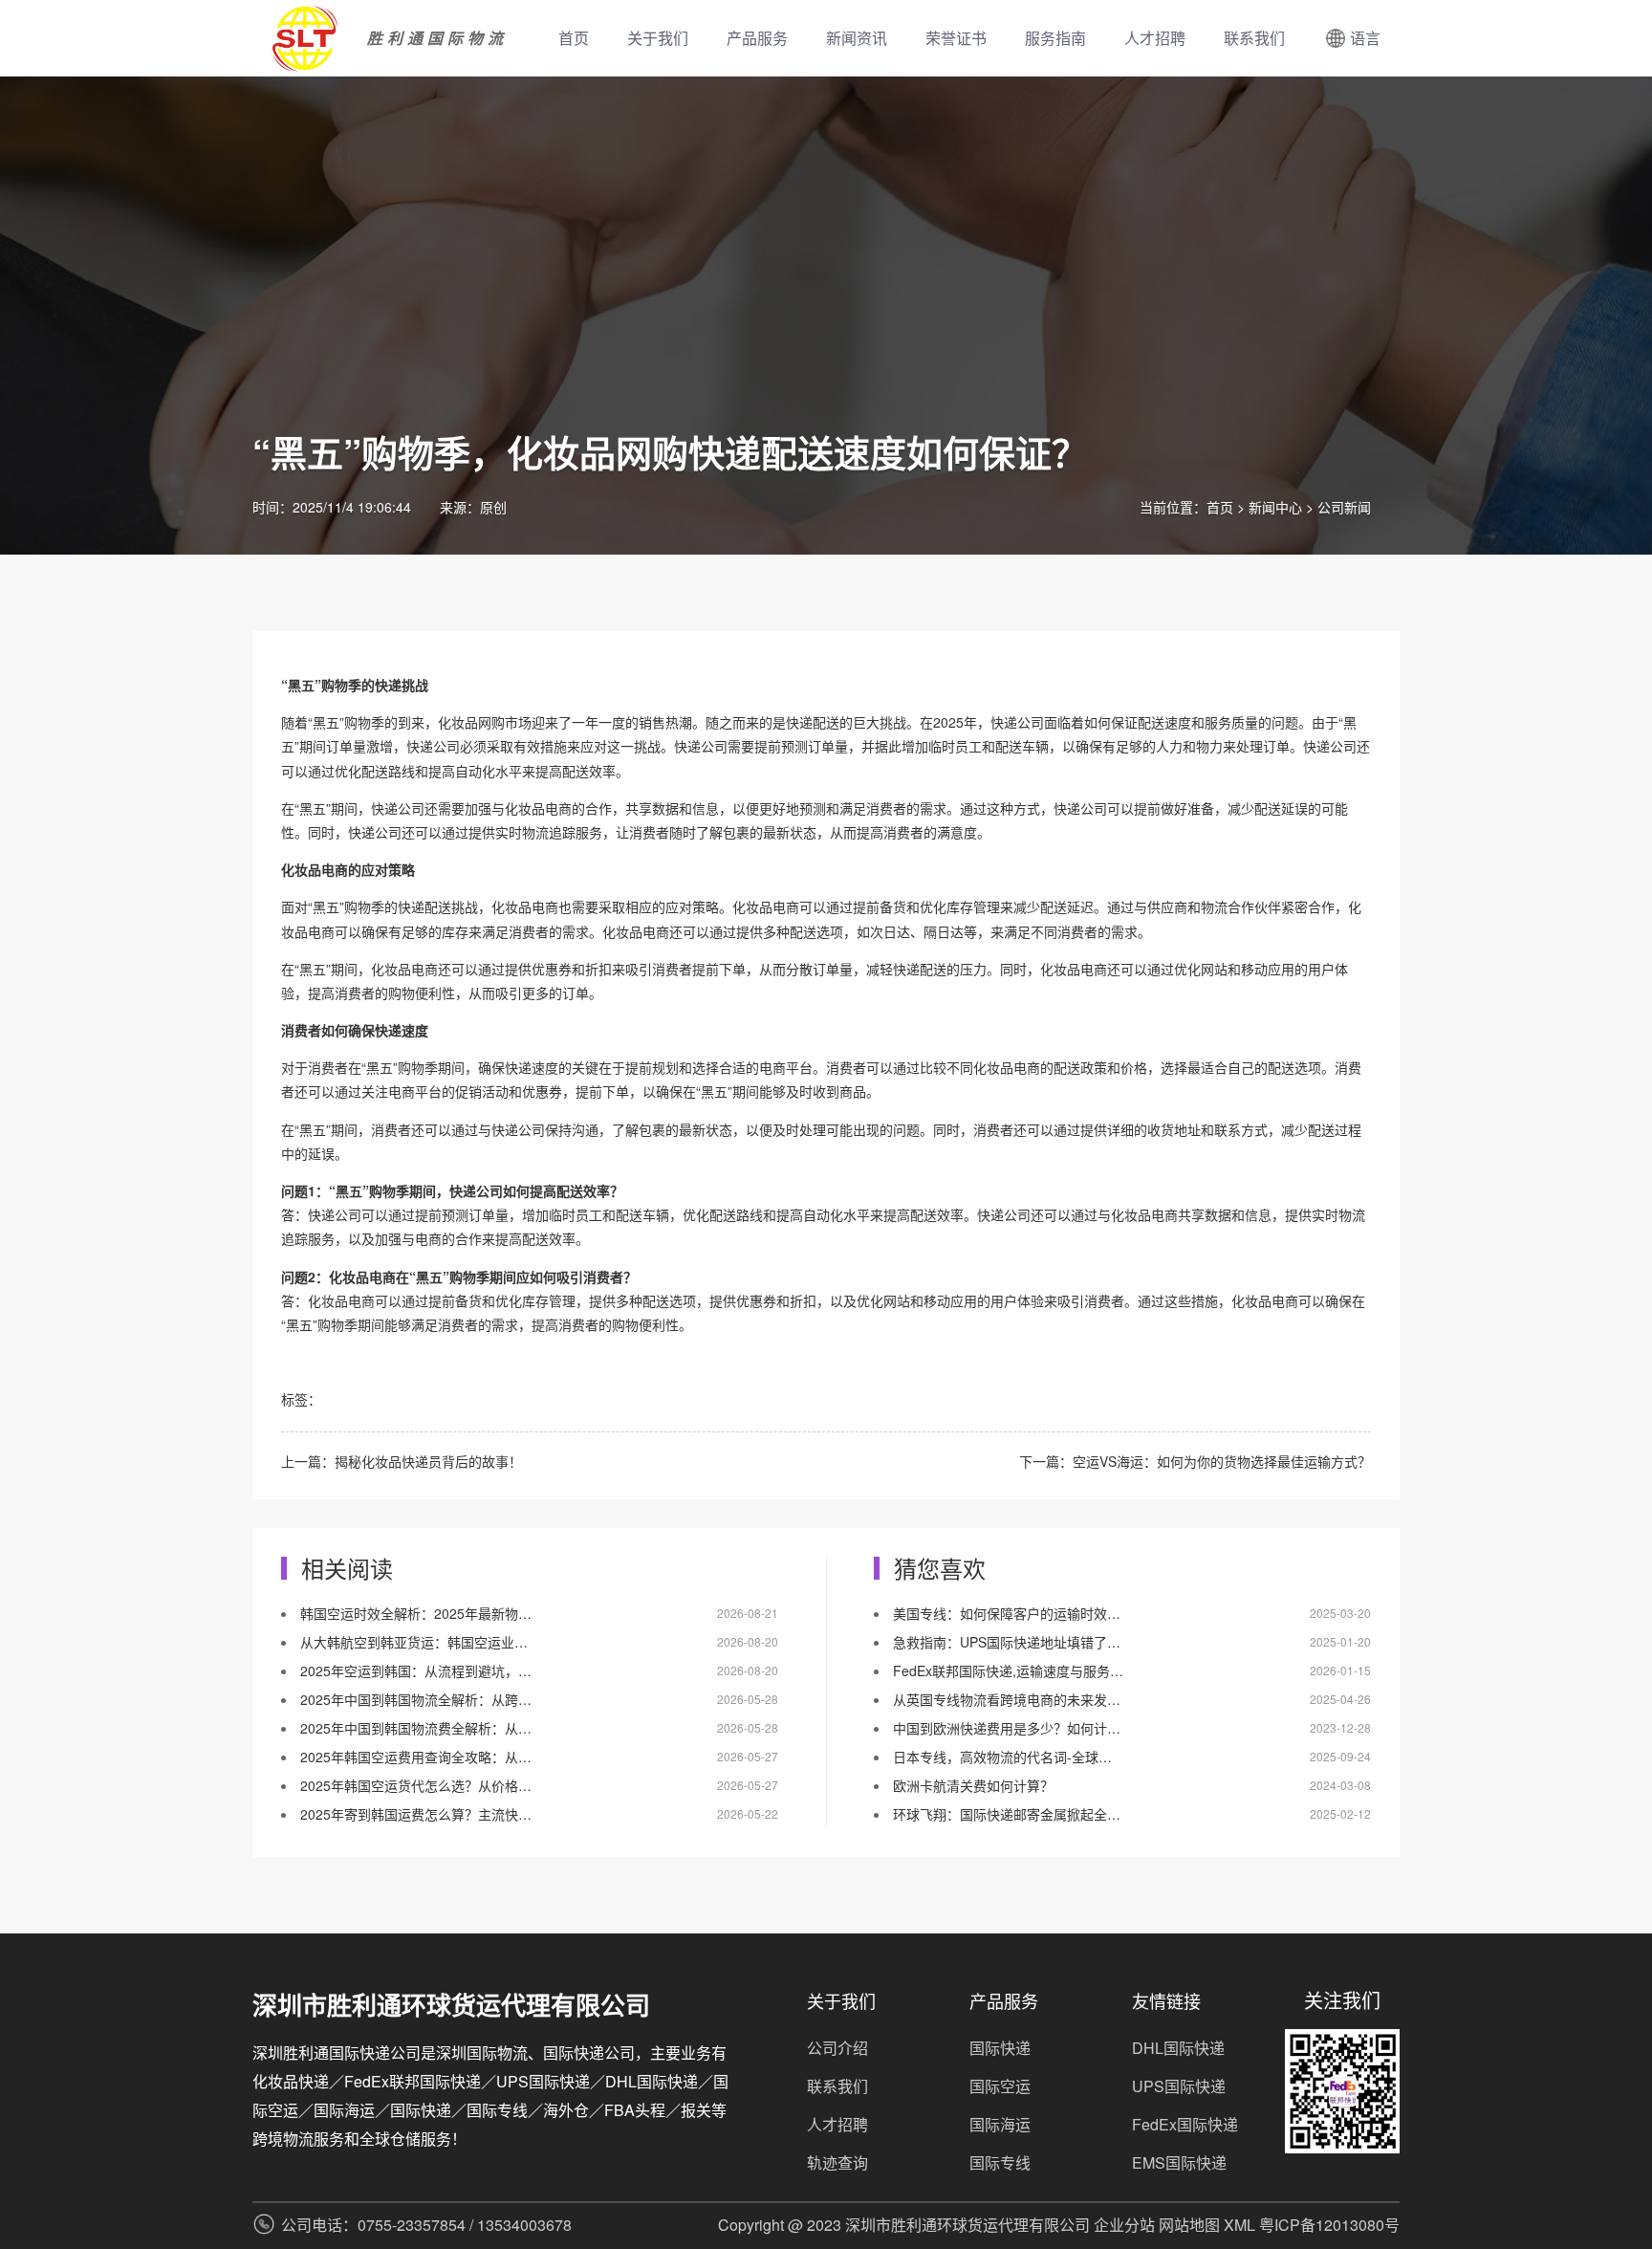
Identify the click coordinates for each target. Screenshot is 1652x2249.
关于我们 (658, 38)
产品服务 (757, 38)
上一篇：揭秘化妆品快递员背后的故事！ (402, 1461)
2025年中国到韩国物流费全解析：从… (416, 1728)
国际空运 (1000, 2086)
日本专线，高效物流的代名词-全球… (1002, 1757)
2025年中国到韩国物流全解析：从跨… (416, 1699)
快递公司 (1017, 722)
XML (1239, 2225)
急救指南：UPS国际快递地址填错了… (1007, 1642)
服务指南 (1055, 38)
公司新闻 (1344, 507)
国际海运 (1000, 2124)
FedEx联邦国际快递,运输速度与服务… (1008, 1670)
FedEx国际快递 (1185, 2124)
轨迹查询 (837, 2162)
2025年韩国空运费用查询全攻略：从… (416, 1757)
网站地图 (1189, 2225)
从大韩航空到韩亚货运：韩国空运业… (414, 1642)
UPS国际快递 (1179, 2086)
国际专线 (1000, 2162)
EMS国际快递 (1179, 2162)
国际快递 (1000, 2048)
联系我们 (1254, 38)
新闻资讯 (857, 38)
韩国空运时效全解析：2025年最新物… (416, 1613)
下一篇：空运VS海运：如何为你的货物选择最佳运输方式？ (1195, 1461)
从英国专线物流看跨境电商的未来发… (1007, 1699)
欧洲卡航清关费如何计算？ (973, 1785)
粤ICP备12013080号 (1329, 2225)
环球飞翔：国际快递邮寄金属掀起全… (1007, 1814)
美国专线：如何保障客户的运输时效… (1007, 1613)
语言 (1365, 38)
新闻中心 (1275, 507)
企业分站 (1124, 2225)
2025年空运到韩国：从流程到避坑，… (416, 1670)
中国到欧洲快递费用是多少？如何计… (1007, 1728)
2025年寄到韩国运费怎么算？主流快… (416, 1814)
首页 (574, 38)
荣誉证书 (956, 38)
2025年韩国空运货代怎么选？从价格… (416, 1785)
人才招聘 (1155, 38)
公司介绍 (837, 2048)
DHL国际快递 (1178, 2048)
